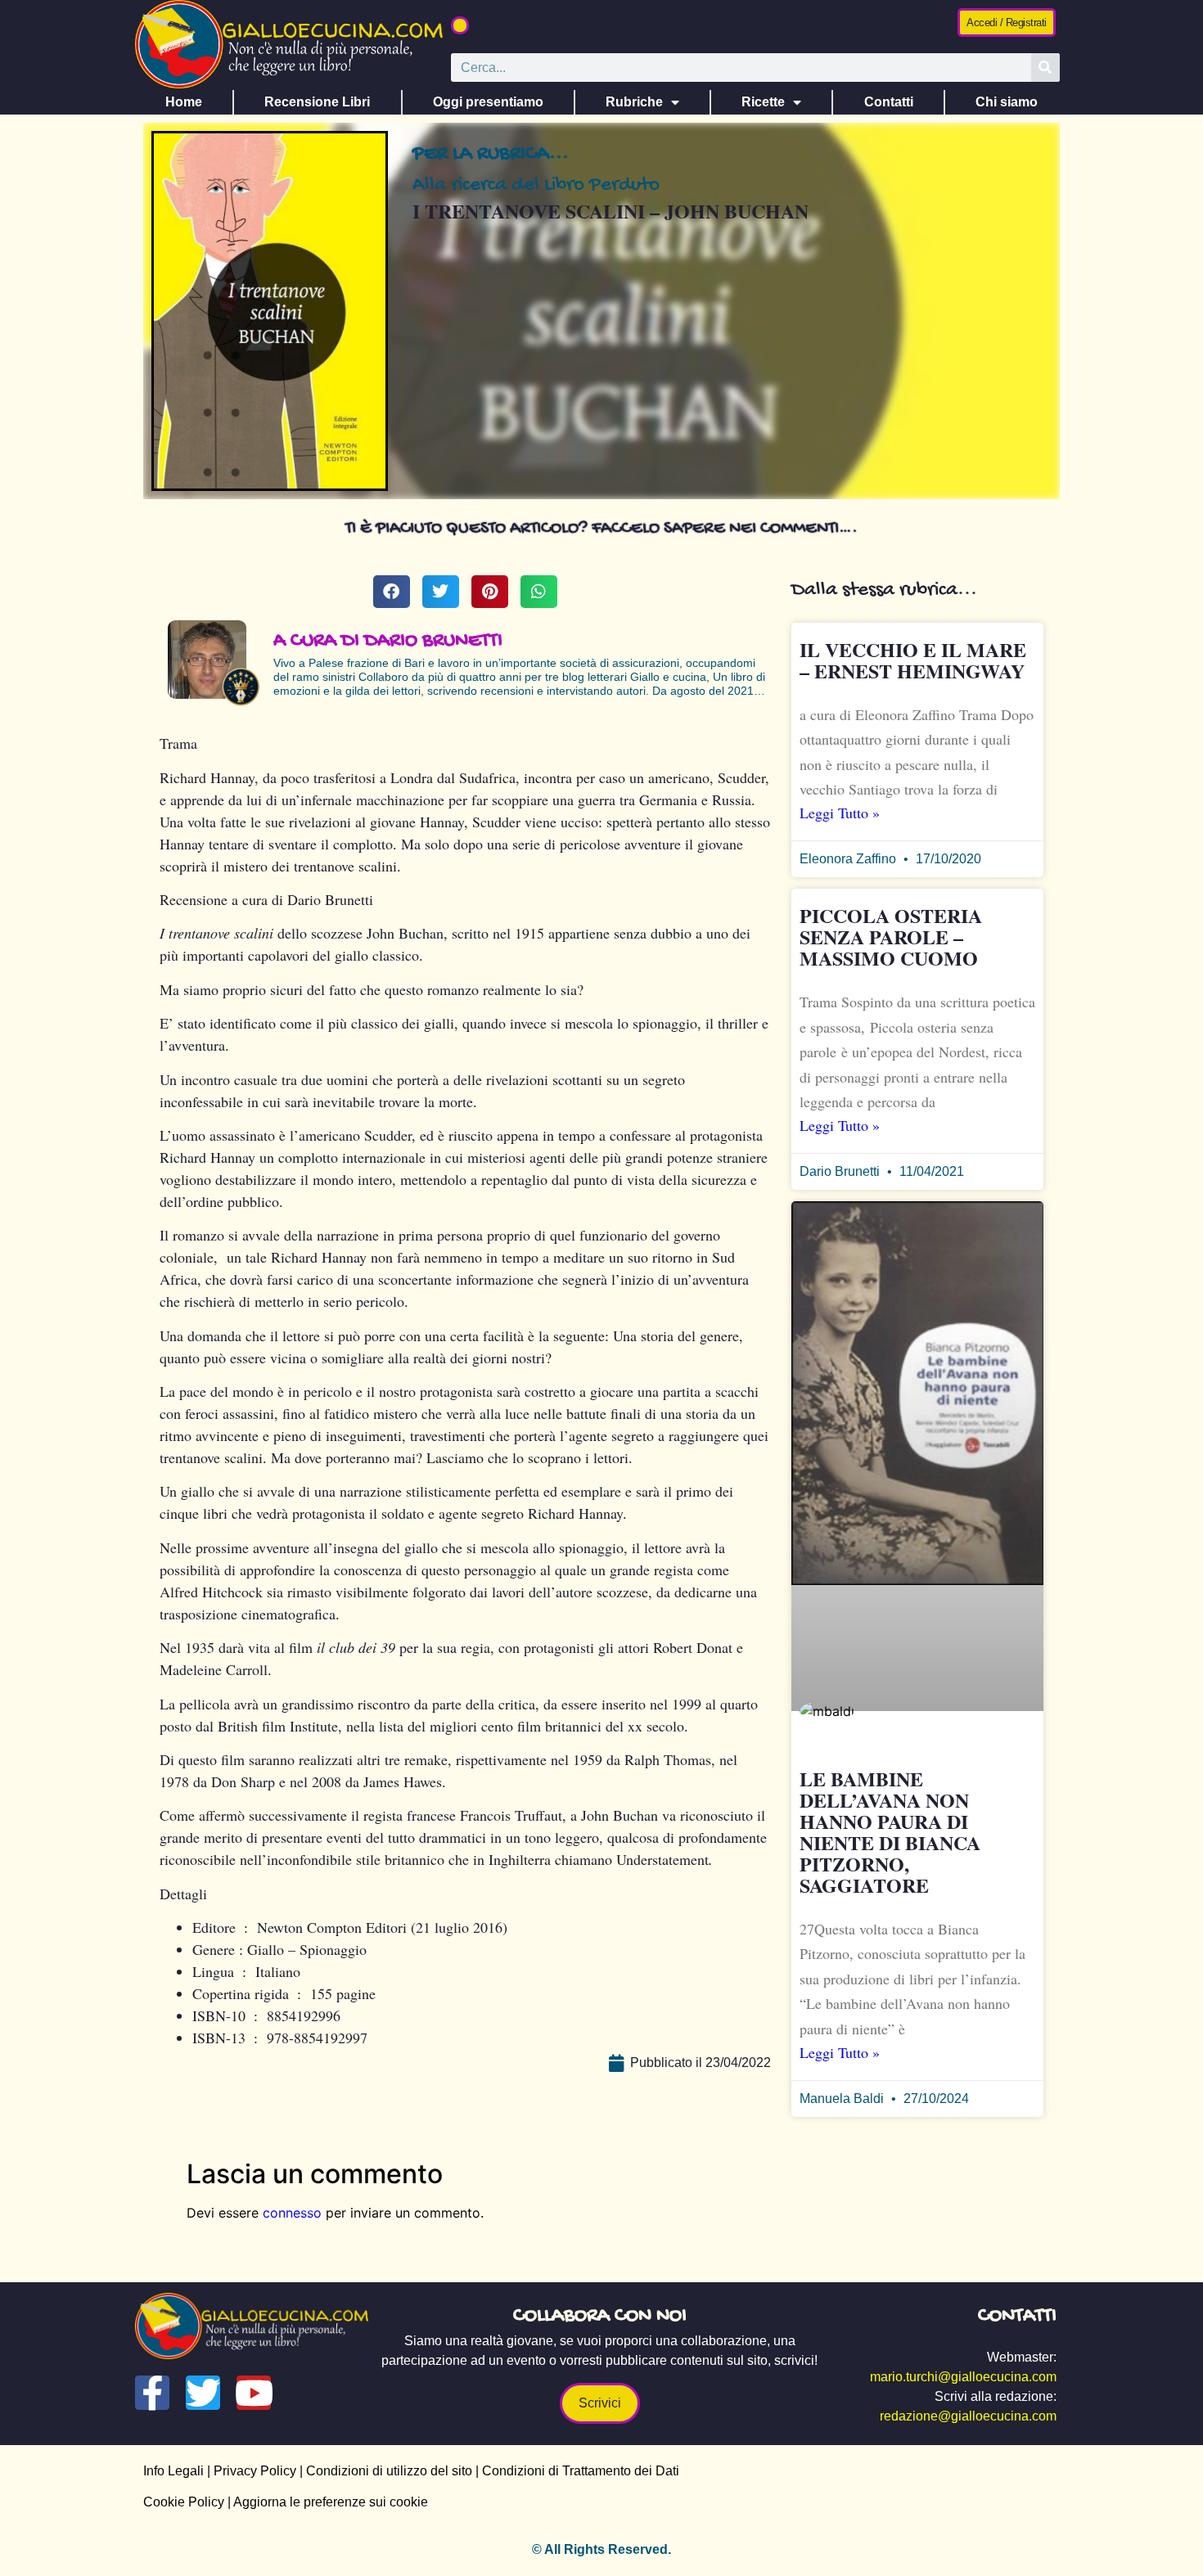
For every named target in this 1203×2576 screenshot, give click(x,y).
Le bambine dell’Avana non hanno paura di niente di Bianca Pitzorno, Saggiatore (890, 1832)
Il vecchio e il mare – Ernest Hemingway (913, 660)
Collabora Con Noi (600, 2316)
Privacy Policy (255, 2471)
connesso (292, 2213)
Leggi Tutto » (840, 813)
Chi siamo (1007, 102)
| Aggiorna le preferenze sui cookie (326, 2502)
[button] (460, 25)
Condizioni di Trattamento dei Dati (581, 2471)
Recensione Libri (317, 102)
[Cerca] (1045, 68)
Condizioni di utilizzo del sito (389, 2471)
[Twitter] (203, 2393)
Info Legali (173, 2471)
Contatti (889, 102)
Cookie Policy (184, 2502)
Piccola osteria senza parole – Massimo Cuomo (891, 937)
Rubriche (634, 102)
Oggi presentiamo (488, 102)
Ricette (763, 102)
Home (184, 102)
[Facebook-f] (152, 2393)
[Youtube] (254, 2393)
